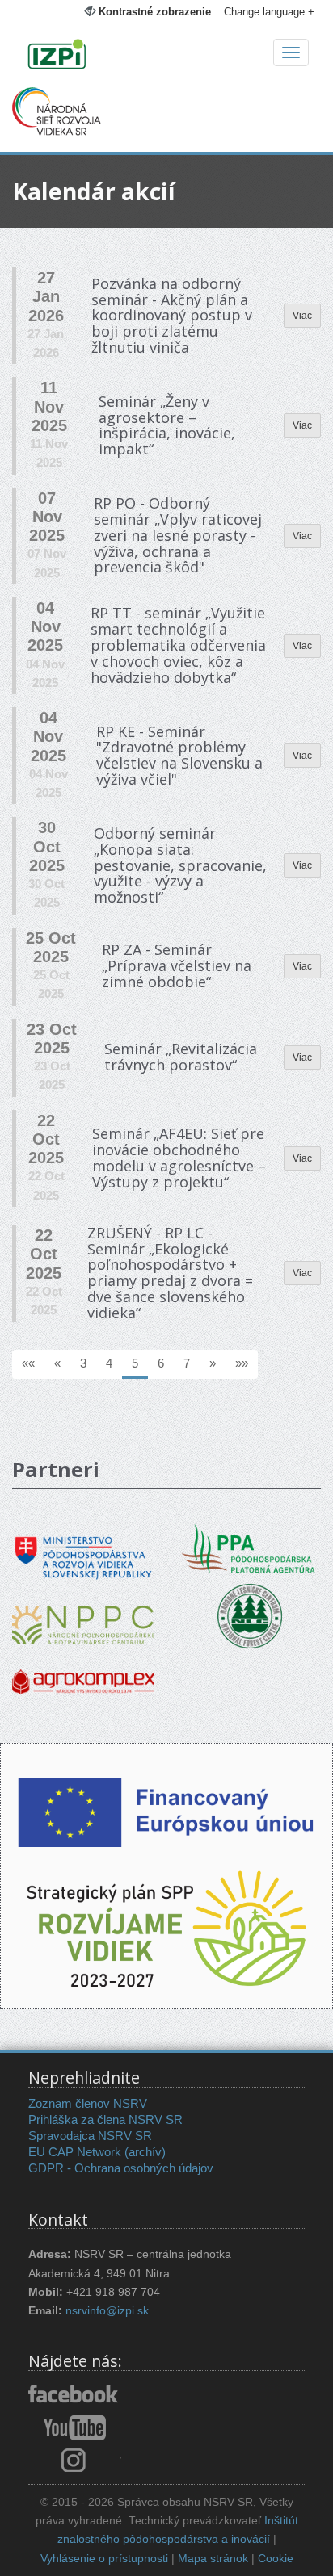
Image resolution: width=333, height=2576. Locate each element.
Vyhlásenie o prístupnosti (104, 2559)
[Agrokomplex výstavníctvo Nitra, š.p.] (83, 1671)
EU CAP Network (75, 2152)
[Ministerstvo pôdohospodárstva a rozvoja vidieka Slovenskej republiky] (83, 1546)
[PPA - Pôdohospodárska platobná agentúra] (250, 1547)
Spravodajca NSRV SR (90, 2136)
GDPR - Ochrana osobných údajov (121, 2168)
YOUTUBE (75, 2427)
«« (28, 1363)
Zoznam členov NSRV (88, 2103)
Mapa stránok (213, 2559)
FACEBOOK (75, 2395)
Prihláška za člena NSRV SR (105, 2119)
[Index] (166, 56)
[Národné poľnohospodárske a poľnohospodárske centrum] (83, 1613)
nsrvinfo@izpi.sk (107, 2311)
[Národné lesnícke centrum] (250, 1615)
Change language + (269, 12)
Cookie (276, 2559)
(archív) (145, 2152)
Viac (302, 316)
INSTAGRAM (75, 2460)
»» (242, 1363)
